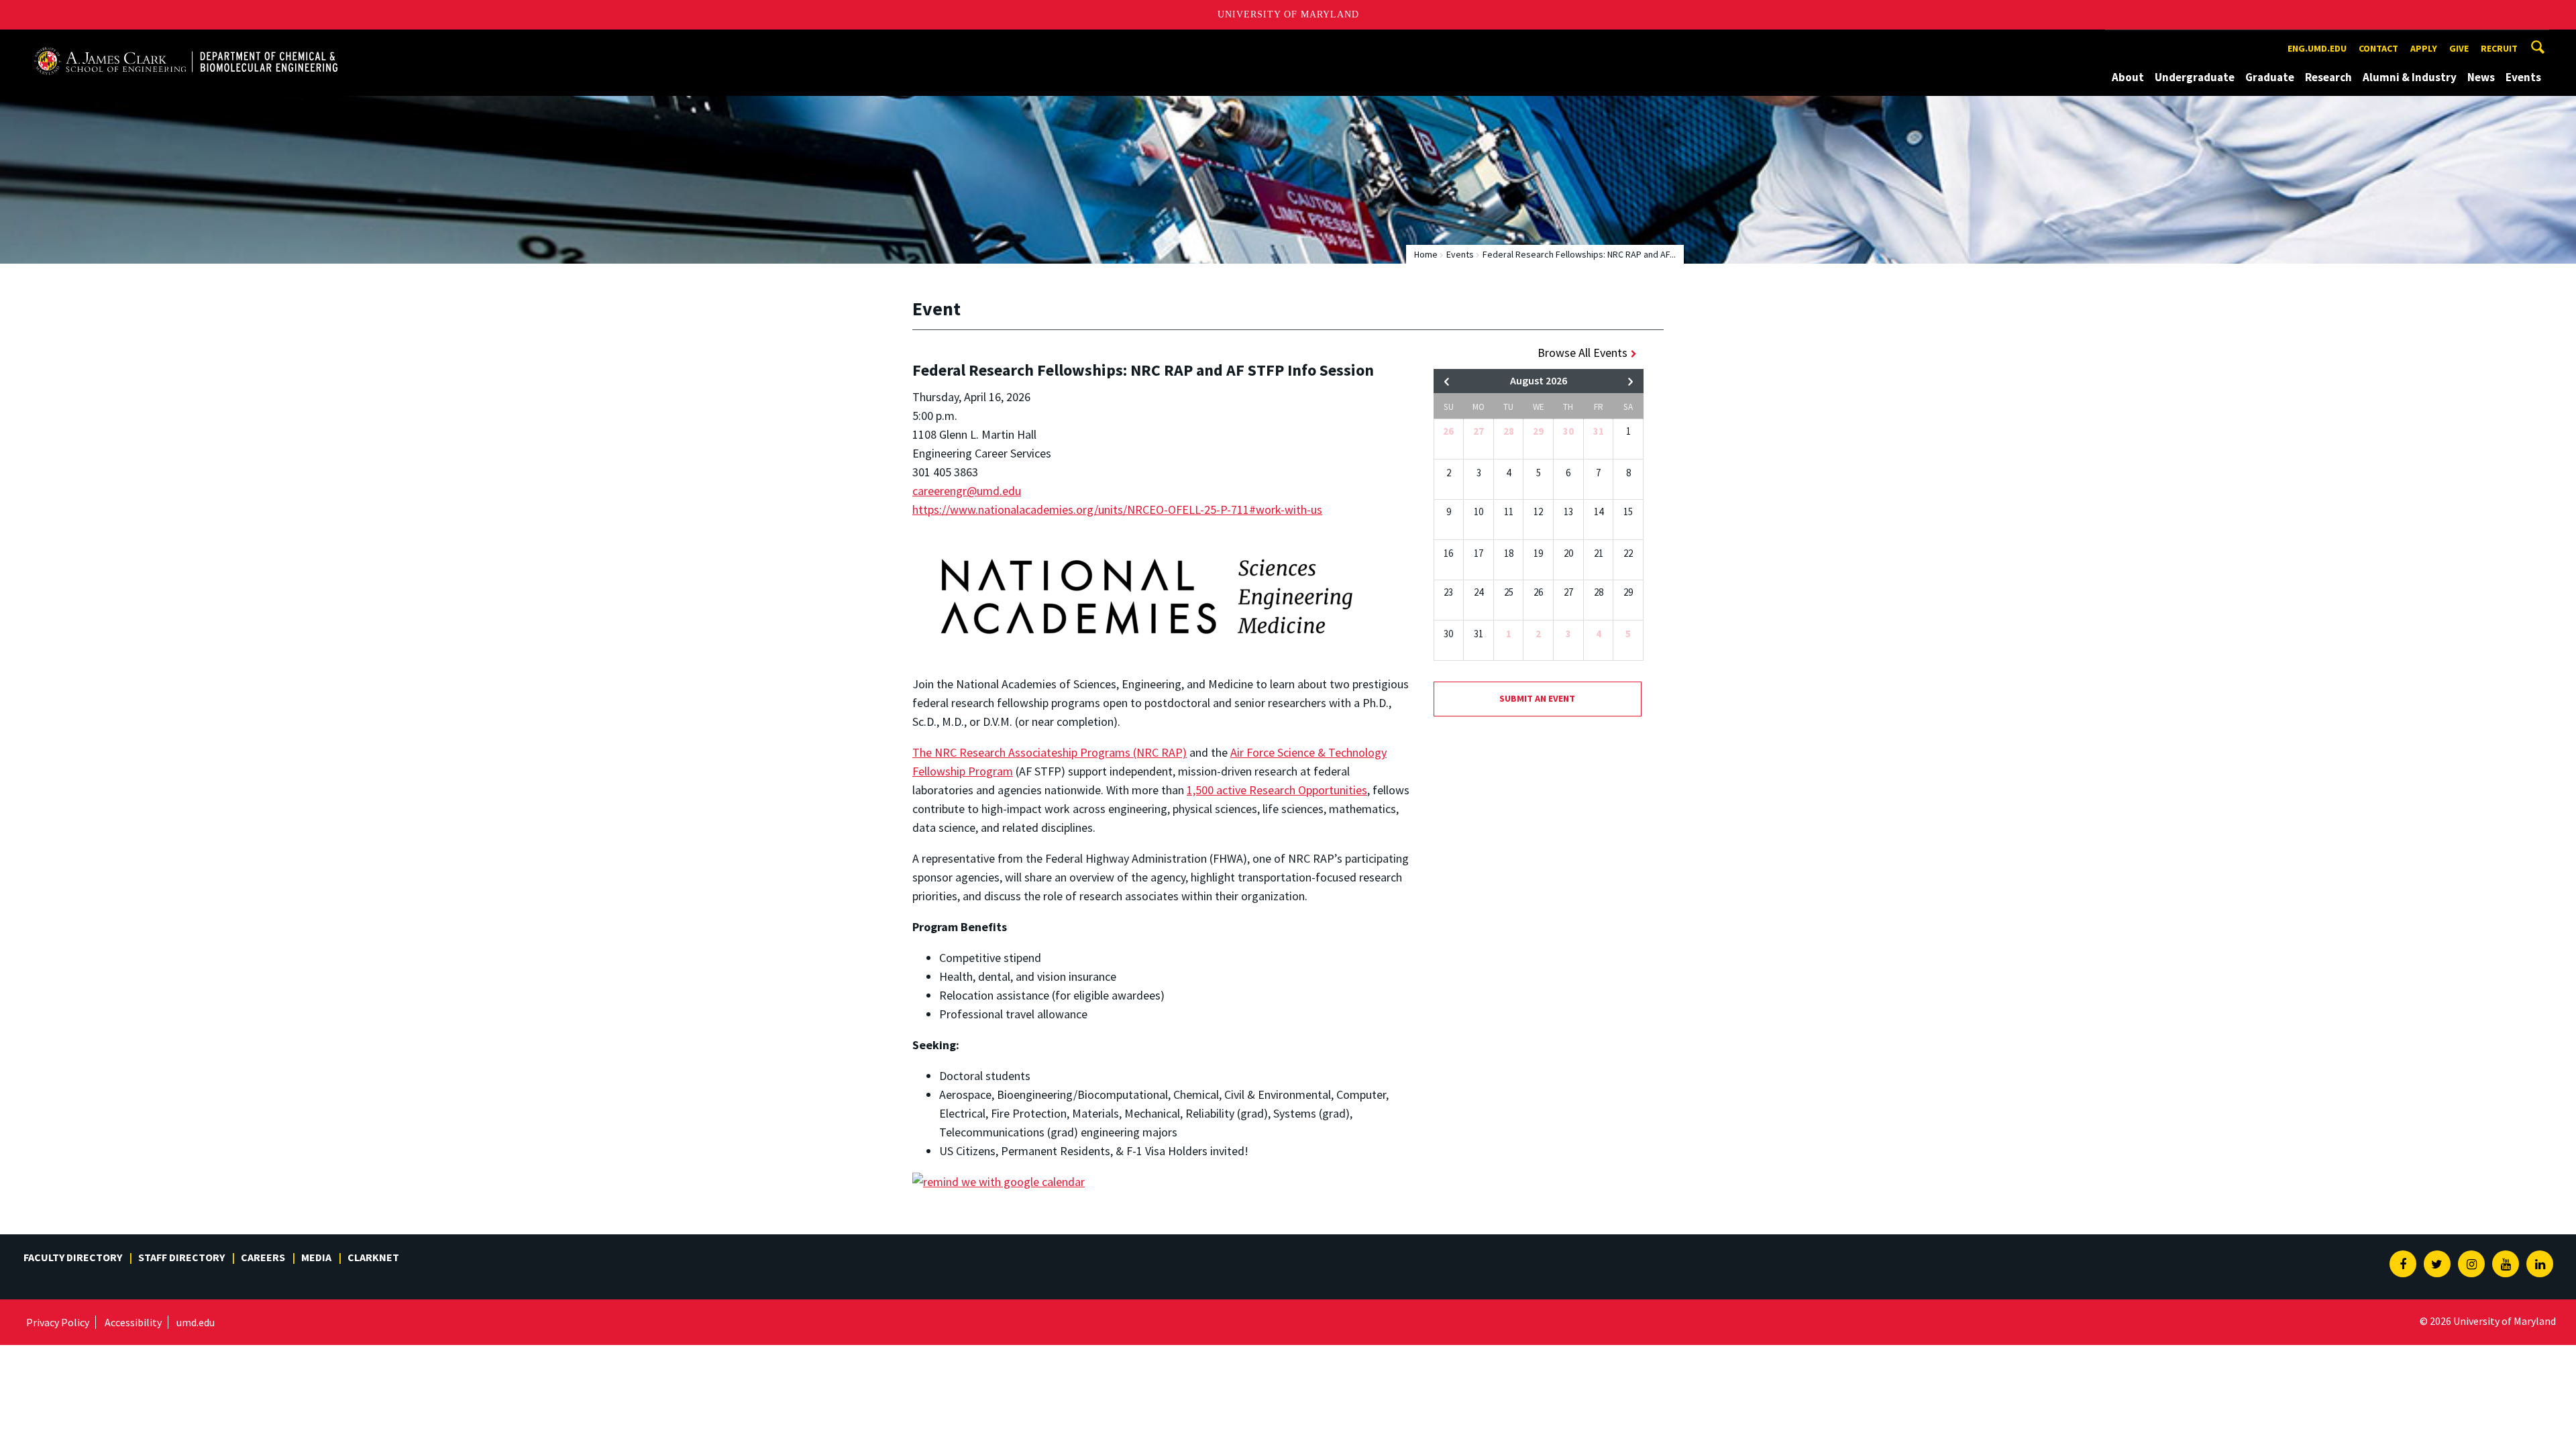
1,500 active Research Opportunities (1277, 790)
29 (1538, 431)
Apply (2424, 48)
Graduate (2270, 77)
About (2128, 77)
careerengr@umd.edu (967, 491)
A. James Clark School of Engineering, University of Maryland (186, 42)
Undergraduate (2195, 77)
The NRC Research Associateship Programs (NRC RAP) (1050, 752)
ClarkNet (373, 1257)
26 (1448, 431)
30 (1568, 431)
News (2481, 77)
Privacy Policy (58, 1322)
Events (2523, 77)
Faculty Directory (73, 1257)
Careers (263, 1257)
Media (316, 1257)
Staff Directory (181, 1257)
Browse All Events (1582, 353)
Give (2459, 48)
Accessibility (133, 1322)
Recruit (2499, 48)
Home (1426, 254)
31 (1599, 431)
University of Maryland (1288, 14)
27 (1479, 431)
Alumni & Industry (2410, 77)
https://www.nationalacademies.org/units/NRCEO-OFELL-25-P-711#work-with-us (1117, 509)
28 (1509, 431)
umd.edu (196, 1322)
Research (2328, 77)
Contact (2378, 48)
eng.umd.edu (2317, 48)
